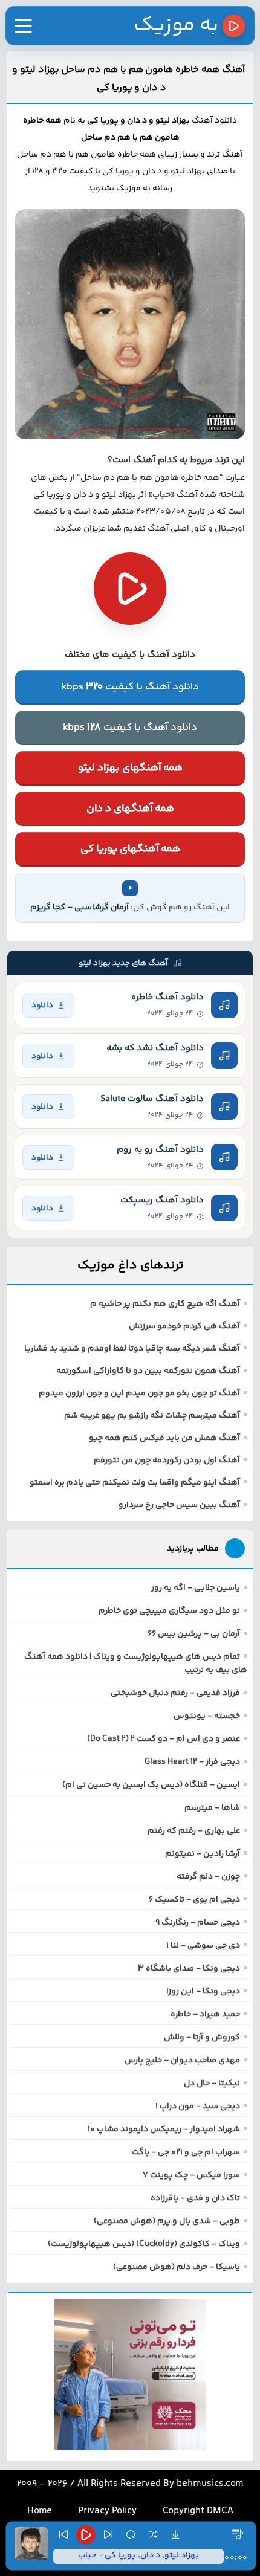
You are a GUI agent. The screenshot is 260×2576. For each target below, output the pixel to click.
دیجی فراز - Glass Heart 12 (192, 1762)
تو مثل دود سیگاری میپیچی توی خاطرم (169, 1611)
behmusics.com (210, 2484)
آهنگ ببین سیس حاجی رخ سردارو (179, 1505)
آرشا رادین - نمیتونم (203, 1854)
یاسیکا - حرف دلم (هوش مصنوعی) (177, 2267)
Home (40, 2511)
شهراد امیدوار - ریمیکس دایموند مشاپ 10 (164, 2129)
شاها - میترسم (212, 1808)
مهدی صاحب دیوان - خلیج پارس (182, 2061)
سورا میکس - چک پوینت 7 (191, 2175)
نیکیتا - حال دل (212, 2084)
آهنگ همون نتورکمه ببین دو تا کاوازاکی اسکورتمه (148, 1371)
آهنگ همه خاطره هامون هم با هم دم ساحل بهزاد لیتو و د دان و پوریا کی (128, 79)
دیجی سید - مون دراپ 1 (198, 2106)
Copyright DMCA (198, 2511)
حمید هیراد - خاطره (205, 2015)
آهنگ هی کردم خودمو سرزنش (184, 1326)
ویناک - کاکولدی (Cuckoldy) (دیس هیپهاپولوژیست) (144, 2244)
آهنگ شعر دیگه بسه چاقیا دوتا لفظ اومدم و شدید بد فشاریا (132, 1349)
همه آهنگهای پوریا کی (130, 849)
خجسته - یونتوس (207, 1716)
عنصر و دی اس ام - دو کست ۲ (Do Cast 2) (164, 1739)
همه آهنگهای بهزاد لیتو (130, 768)
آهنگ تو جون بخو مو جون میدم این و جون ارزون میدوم (139, 1393)
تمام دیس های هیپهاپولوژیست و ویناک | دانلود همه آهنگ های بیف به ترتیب (136, 1664)
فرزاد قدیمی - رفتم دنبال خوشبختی (175, 1693)
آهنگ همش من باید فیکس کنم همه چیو (164, 1438)
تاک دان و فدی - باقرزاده (195, 2198)
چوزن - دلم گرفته (208, 1877)
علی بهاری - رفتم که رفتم (194, 1831)
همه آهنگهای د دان (130, 809)
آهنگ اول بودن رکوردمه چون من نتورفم (167, 1461)
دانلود (42, 1005)
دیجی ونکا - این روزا (203, 1992)
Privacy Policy (107, 2511)
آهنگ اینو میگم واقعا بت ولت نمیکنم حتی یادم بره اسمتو (135, 1483)
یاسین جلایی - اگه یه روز (196, 1588)
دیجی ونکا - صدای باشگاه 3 (189, 1969)
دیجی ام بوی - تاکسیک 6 (194, 1900)
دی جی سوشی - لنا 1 (203, 1946)
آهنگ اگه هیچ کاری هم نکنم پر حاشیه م (165, 1304)
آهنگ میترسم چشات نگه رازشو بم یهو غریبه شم (152, 1416)
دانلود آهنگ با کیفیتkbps (130, 687)
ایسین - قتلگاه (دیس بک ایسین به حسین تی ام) (151, 1785)
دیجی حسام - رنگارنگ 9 (198, 1923)
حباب (161, 495)
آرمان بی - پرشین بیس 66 (194, 1634)
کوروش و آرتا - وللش (202, 2038)
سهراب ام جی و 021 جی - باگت (186, 2152)
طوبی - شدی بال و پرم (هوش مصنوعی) (167, 2221)
